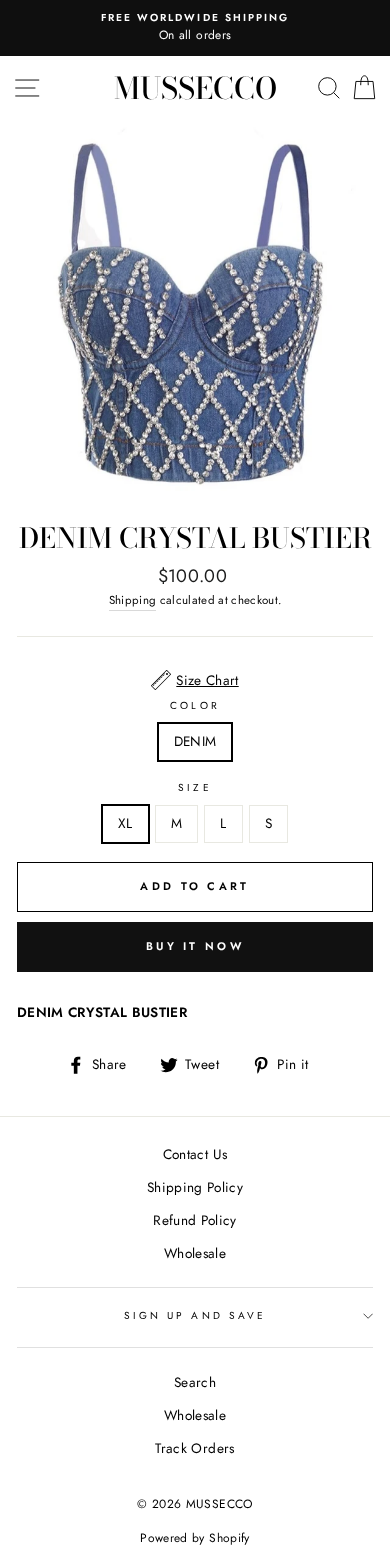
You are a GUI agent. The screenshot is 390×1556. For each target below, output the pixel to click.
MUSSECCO (195, 88)
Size (194, 787)
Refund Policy (194, 1220)
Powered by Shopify (194, 1538)
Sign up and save (195, 1315)
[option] (195, 28)
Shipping (133, 600)
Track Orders (194, 1448)
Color (194, 705)
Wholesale (195, 1253)
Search (195, 1382)
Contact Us (195, 1154)
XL (125, 823)
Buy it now (195, 946)
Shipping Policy (195, 1187)
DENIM (195, 741)
